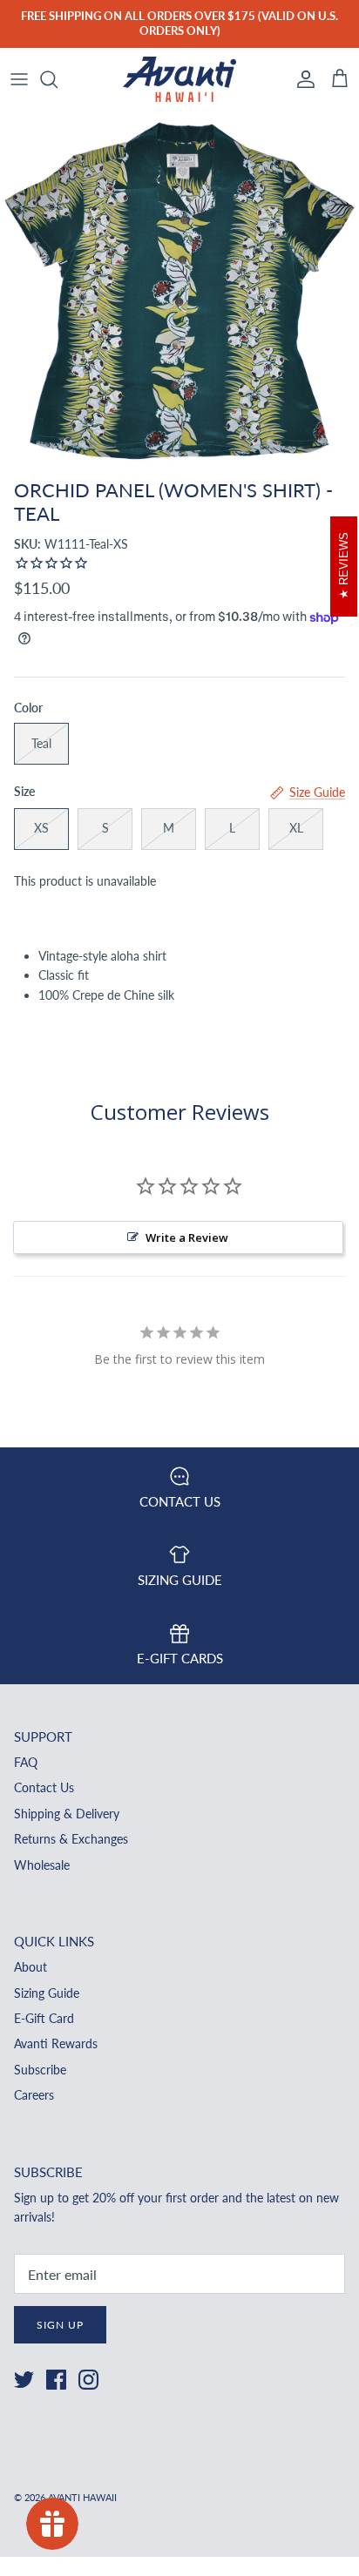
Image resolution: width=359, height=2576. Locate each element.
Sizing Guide (47, 1993)
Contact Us (44, 1787)
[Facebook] (56, 2380)
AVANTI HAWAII (82, 2497)
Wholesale (42, 1865)
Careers (34, 2095)
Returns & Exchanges (71, 1839)
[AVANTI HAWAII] (179, 80)
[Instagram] (88, 2380)
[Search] (58, 79)
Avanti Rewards (56, 2043)
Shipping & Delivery (67, 1814)
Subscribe (40, 2070)
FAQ (26, 1762)
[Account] (301, 79)
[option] (179, 291)
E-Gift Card (44, 2018)
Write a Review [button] (187, 1237)
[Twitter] (24, 2380)
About (30, 1967)
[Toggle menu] (19, 79)
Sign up (60, 2325)
